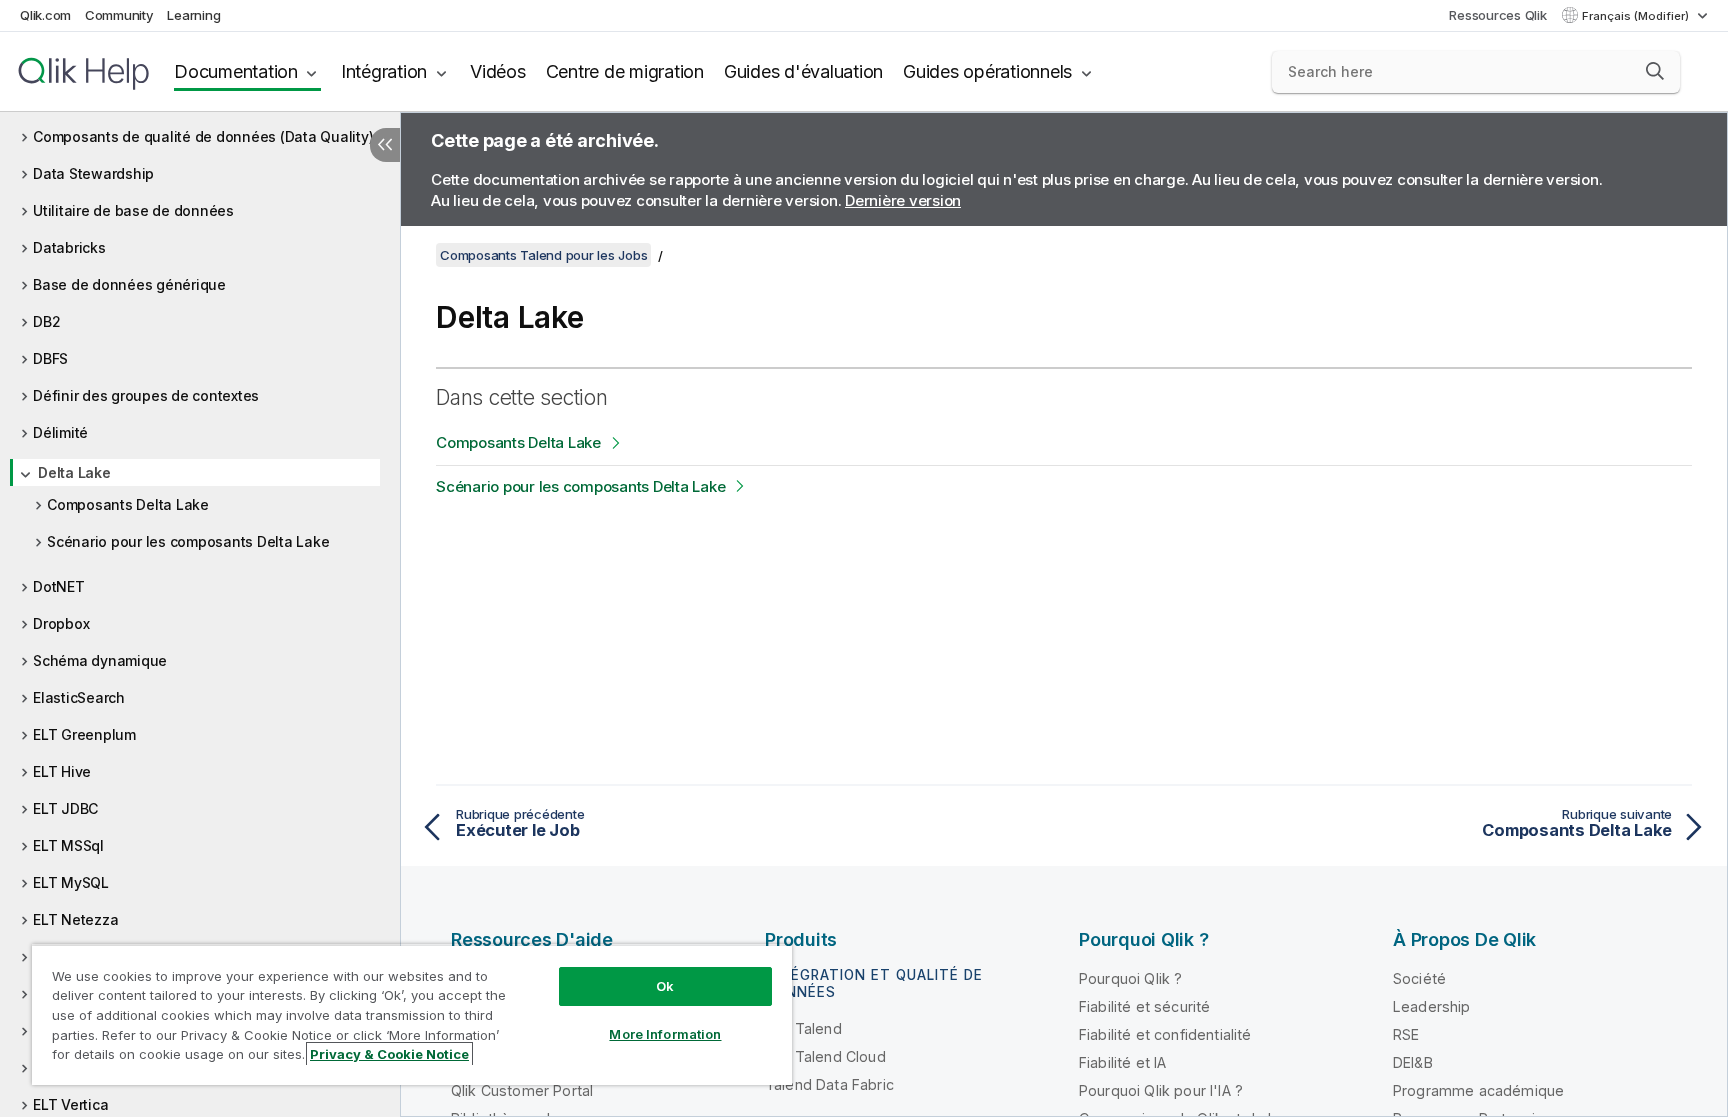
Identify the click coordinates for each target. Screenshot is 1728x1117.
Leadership (1432, 1006)
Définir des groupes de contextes (146, 395)
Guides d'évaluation (803, 71)
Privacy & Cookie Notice (389, 1054)
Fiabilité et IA (1122, 1062)
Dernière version (903, 200)
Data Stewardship (93, 173)
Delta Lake (74, 472)
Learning (193, 15)
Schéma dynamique (100, 660)
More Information (665, 1034)
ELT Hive (62, 771)
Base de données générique (129, 284)
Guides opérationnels (987, 71)
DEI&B (1413, 1062)
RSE (1406, 1034)
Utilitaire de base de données (133, 210)
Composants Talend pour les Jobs (543, 255)
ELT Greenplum (84, 734)
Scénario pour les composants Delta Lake (188, 541)
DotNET (59, 586)
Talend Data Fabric (829, 1084)
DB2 (46, 321)
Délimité (60, 432)
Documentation (236, 71)
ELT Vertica (70, 1104)
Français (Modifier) (1637, 16)
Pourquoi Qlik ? (1130, 978)
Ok (665, 986)
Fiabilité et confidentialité (1165, 1034)
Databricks (69, 247)
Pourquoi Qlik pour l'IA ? (1161, 1090)
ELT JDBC (65, 808)
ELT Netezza (75, 919)
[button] (1655, 71)
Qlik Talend (803, 1028)
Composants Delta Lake (128, 504)
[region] (412, 1014)
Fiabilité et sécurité (1144, 1006)
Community (119, 15)
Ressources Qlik (1497, 15)
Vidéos (498, 71)
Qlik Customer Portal (522, 1090)
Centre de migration (625, 71)
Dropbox (61, 623)
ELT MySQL (71, 882)
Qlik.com (45, 15)
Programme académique (1478, 1090)
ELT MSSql (68, 845)
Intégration (384, 71)
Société (1419, 978)
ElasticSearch (79, 697)
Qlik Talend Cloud (825, 1056)
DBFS (50, 358)
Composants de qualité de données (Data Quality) (203, 136)
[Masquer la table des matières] (385, 145)
